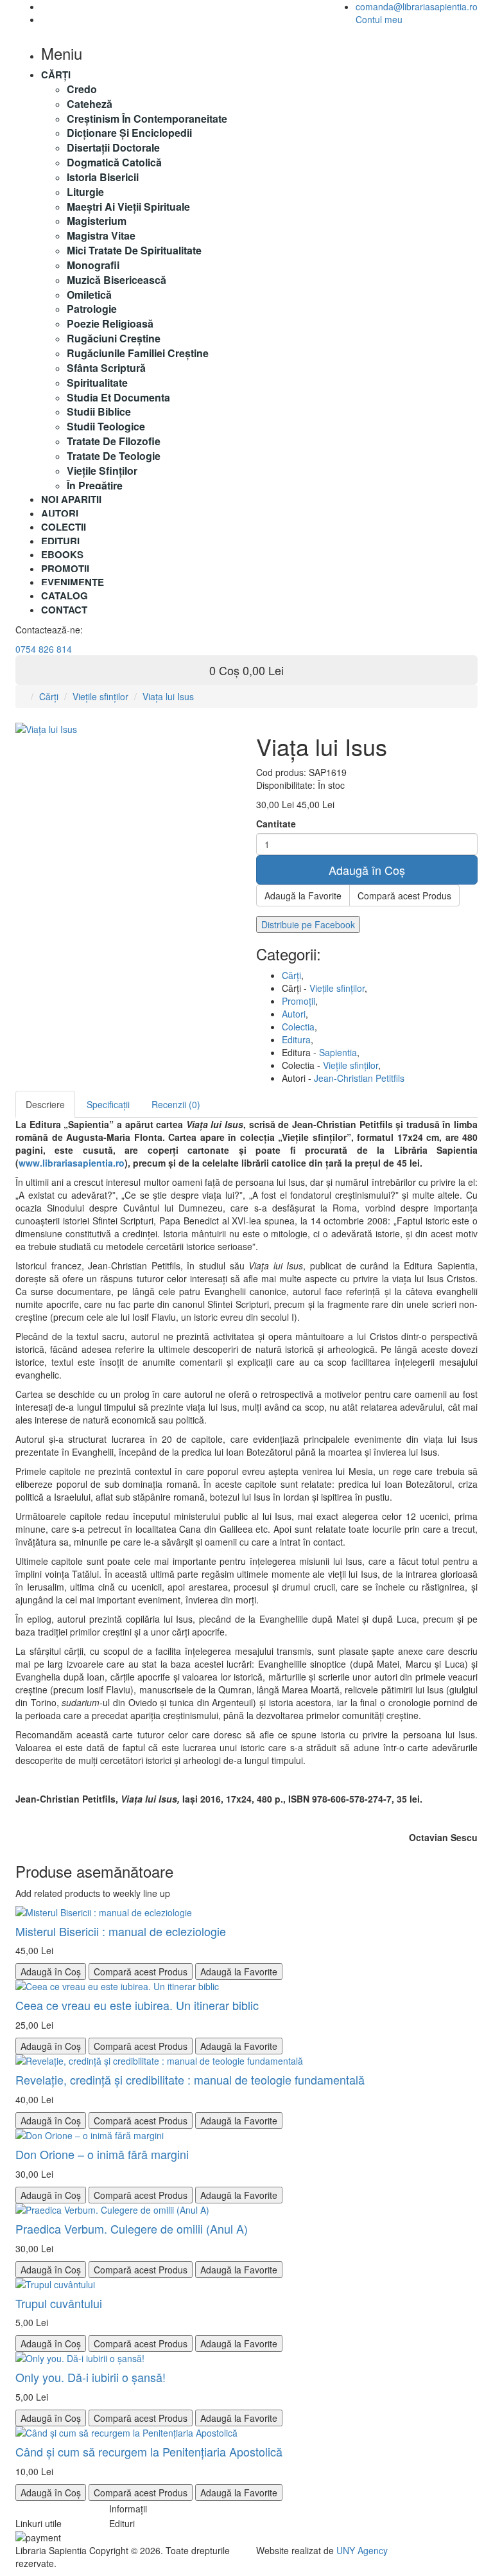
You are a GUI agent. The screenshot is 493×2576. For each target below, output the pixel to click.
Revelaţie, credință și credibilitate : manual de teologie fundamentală (190, 2079)
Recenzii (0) (176, 1104)
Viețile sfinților (100, 696)
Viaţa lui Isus (168, 696)
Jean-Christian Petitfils (359, 1078)
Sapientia (338, 1052)
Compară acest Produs (404, 895)
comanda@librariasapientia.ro (417, 6)
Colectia (298, 1027)
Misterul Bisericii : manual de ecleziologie (121, 1931)
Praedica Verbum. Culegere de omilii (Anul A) (132, 2228)
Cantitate (276, 824)
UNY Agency (362, 2550)
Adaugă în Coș (367, 870)
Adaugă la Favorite (303, 895)
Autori (294, 1014)
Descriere (45, 1104)
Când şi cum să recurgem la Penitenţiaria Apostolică (149, 2451)
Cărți (49, 696)
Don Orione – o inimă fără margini (102, 2154)
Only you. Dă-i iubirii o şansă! (91, 2377)
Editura (296, 1039)
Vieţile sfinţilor (337, 988)
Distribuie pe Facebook (308, 924)
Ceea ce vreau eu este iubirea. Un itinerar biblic (137, 2005)
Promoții (298, 1001)
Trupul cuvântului (59, 2303)
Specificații (108, 1104)
